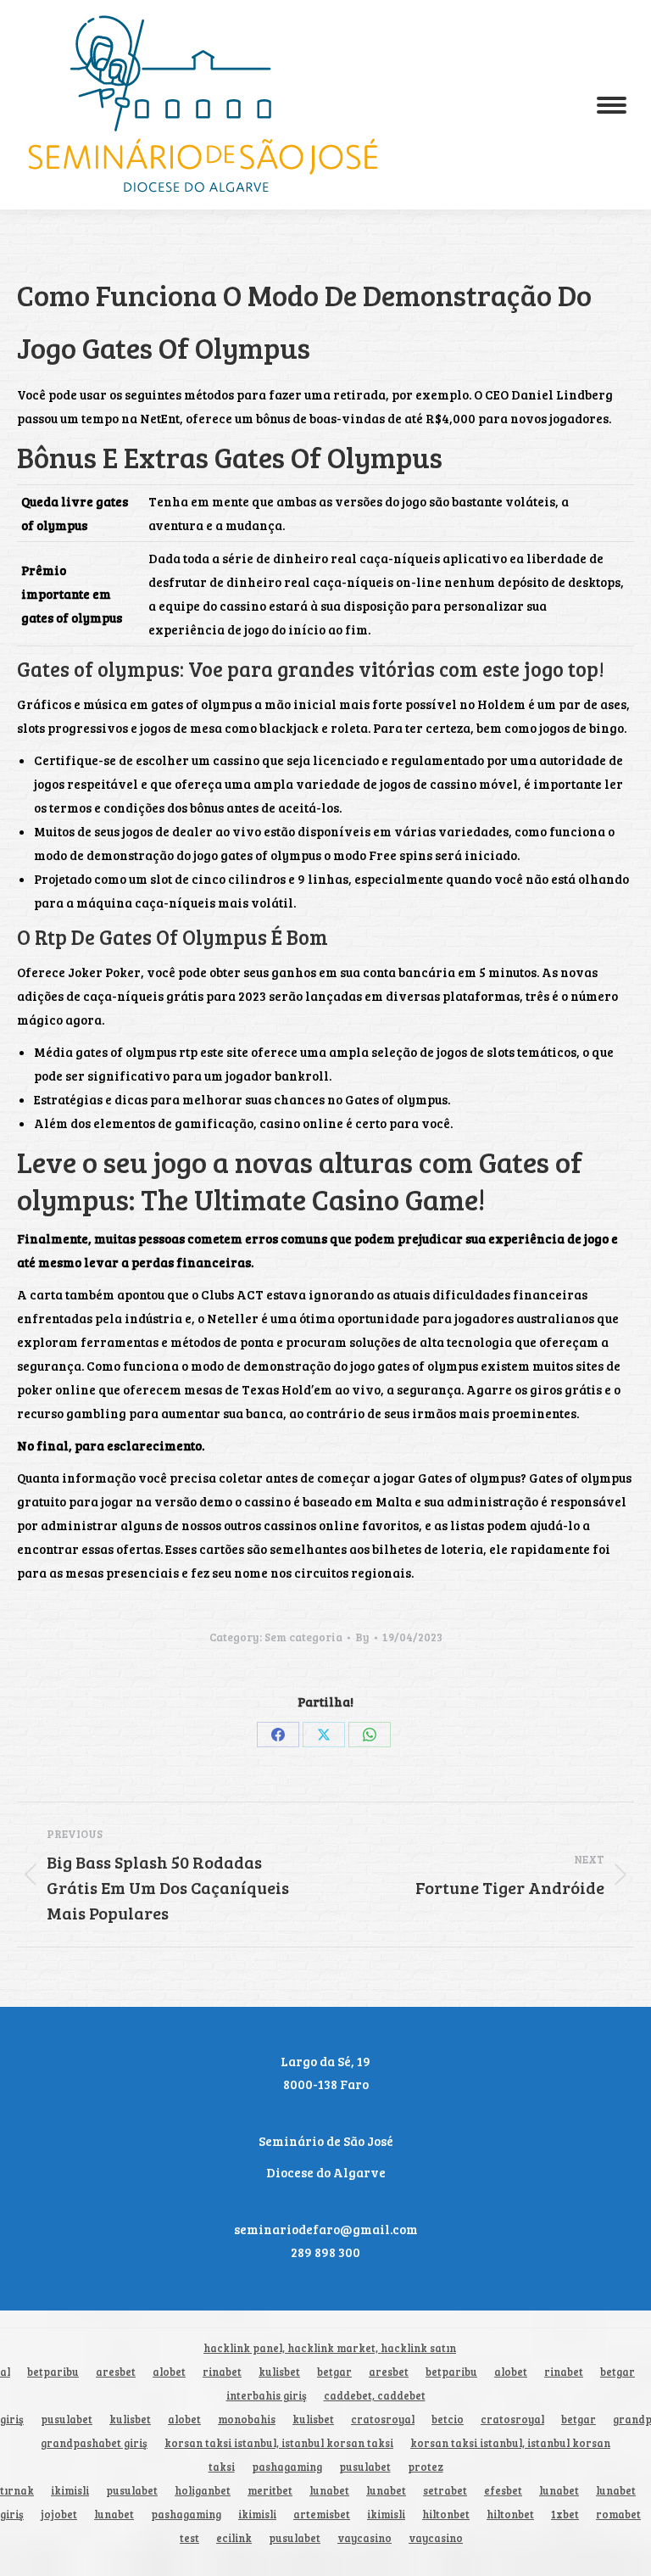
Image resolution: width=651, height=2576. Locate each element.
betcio (448, 2420)
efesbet (503, 2491)
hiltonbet (446, 2515)
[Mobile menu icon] (612, 105)
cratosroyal (383, 2420)
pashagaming (287, 2467)
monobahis (247, 2420)
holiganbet (203, 2491)
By (362, 1637)
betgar (334, 2372)
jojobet (59, 2515)
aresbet (116, 2372)
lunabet (329, 2491)
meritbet (270, 2491)
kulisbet (279, 2372)
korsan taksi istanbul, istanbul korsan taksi (279, 2443)
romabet (618, 2515)
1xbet (565, 2515)
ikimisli (70, 2491)
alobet (169, 2372)
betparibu (53, 2372)
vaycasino (364, 2538)
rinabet (222, 2372)
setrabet (445, 2491)
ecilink (234, 2538)
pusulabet (67, 2420)
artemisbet (322, 2515)
